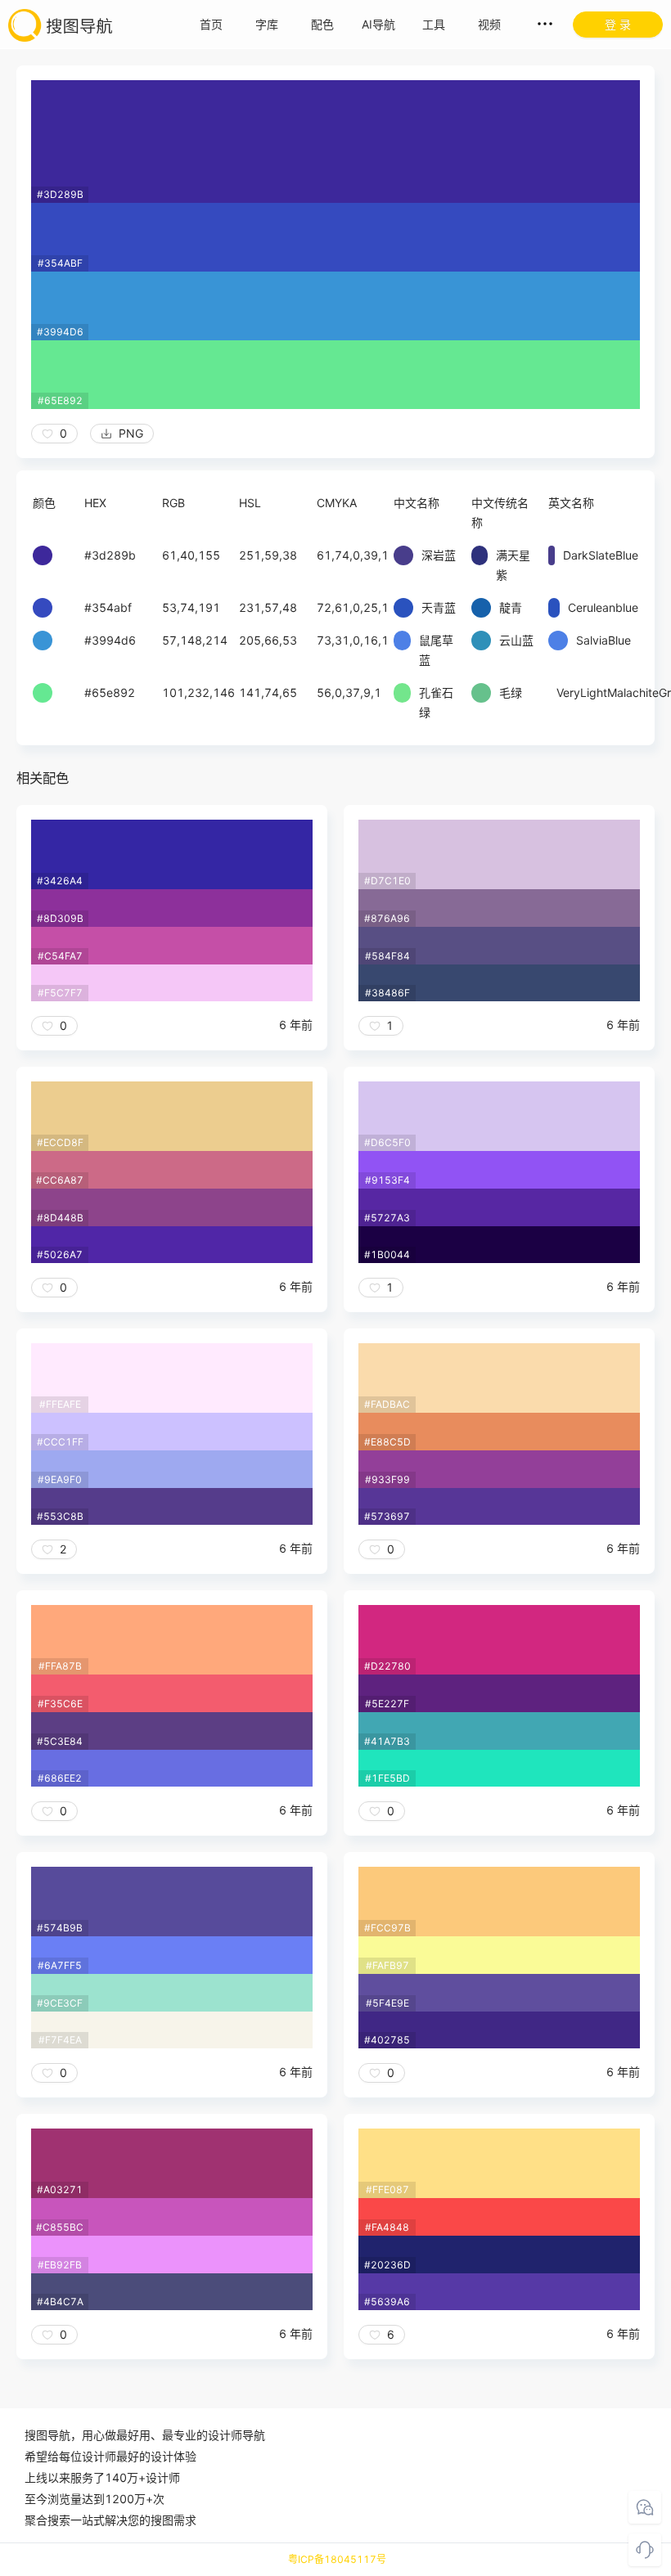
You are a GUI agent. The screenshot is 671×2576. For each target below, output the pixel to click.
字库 (267, 24)
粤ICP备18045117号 (337, 2559)
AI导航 (378, 24)
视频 (489, 24)
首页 (211, 24)
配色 (322, 24)
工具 (434, 24)
